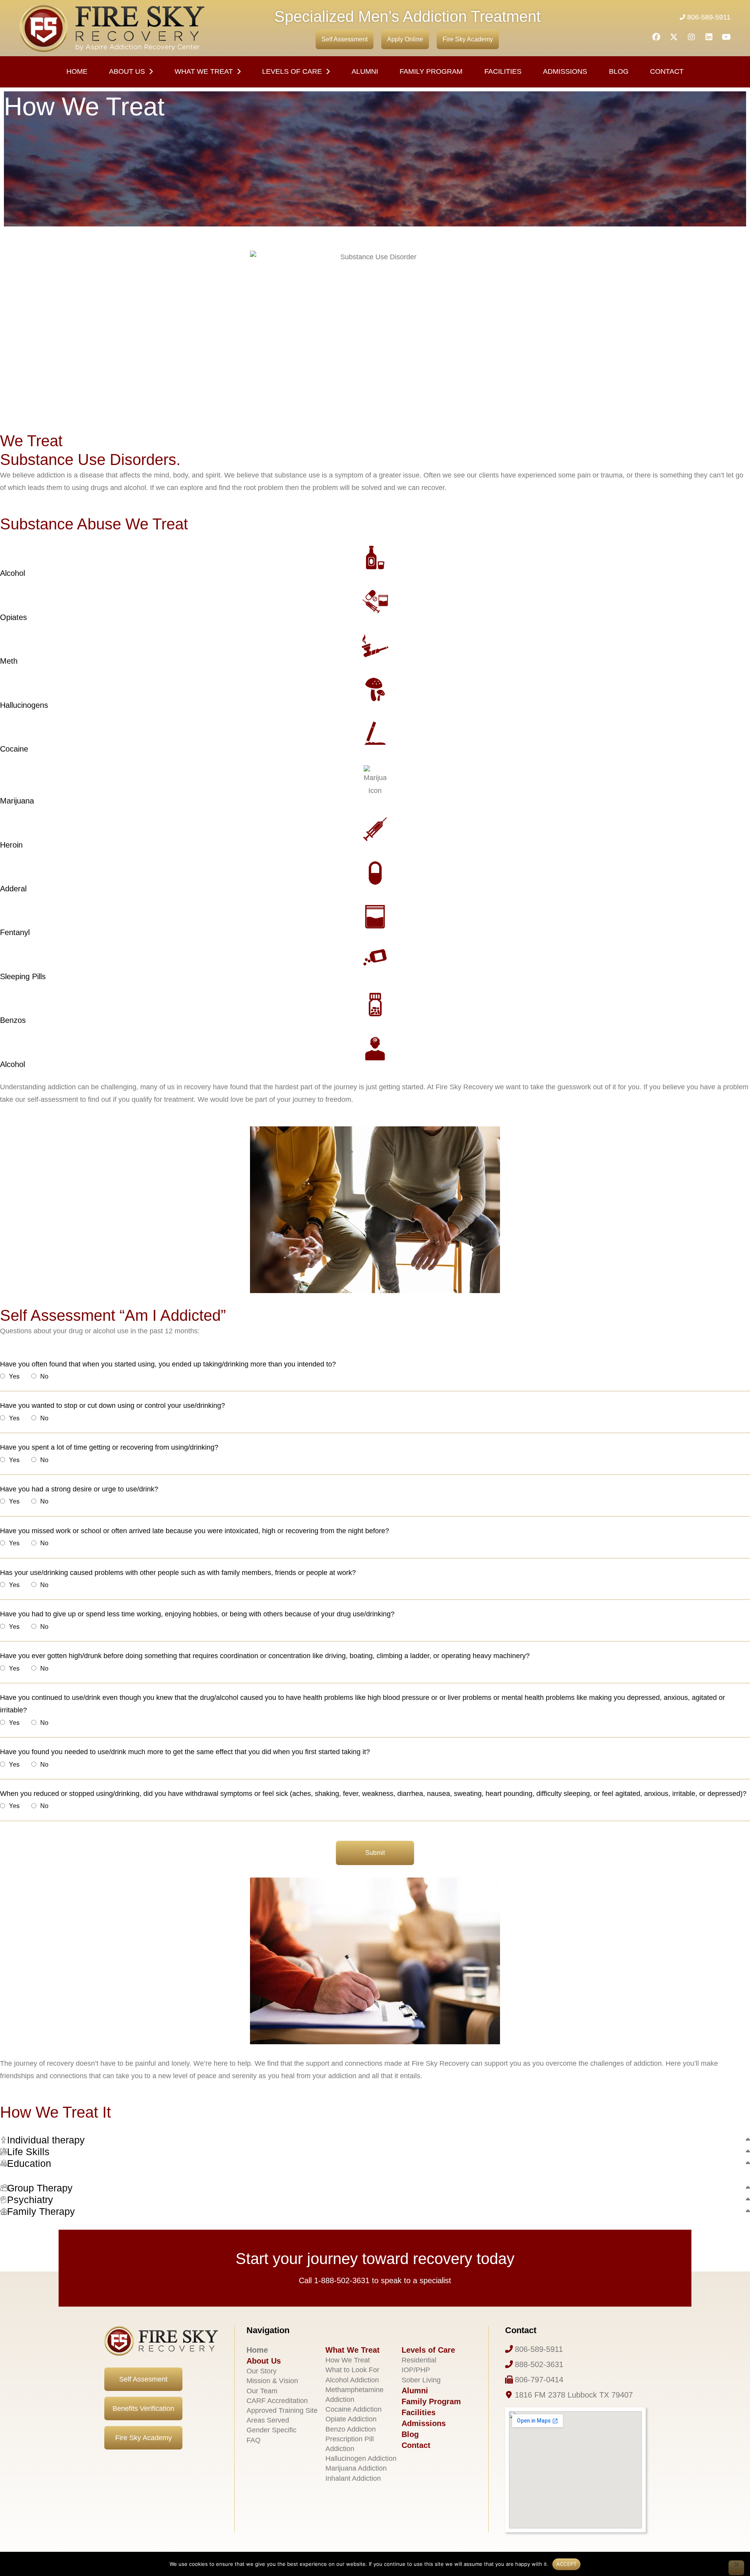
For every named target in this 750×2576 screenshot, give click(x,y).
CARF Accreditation (277, 2401)
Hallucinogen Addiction (361, 2458)
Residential (419, 2360)
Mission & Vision (272, 2381)
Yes (14, 1376)
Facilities (419, 2412)
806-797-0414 (539, 2380)
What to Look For (352, 2370)
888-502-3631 (539, 2364)
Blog (619, 71)
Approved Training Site (282, 2410)
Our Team (262, 2391)
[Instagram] (691, 37)
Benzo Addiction (351, 2429)
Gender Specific (271, 2430)
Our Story (262, 2371)
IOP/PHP (416, 2370)
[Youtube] (727, 37)
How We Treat (348, 2360)
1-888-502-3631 (342, 2280)
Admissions (565, 71)
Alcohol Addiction (352, 2380)
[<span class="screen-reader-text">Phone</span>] (509, 2349)
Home (77, 71)
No (44, 1376)
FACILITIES (503, 71)
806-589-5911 (709, 17)
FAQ (254, 2440)
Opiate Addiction (351, 2419)
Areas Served (268, 2420)
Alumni (365, 71)
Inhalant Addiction (353, 2478)
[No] (736, 2568)
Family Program (431, 71)
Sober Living (421, 2380)
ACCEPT (567, 2564)
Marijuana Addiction (356, 2468)
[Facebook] (656, 37)
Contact (667, 71)
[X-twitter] (674, 37)
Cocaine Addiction (354, 2409)
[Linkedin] (709, 37)
